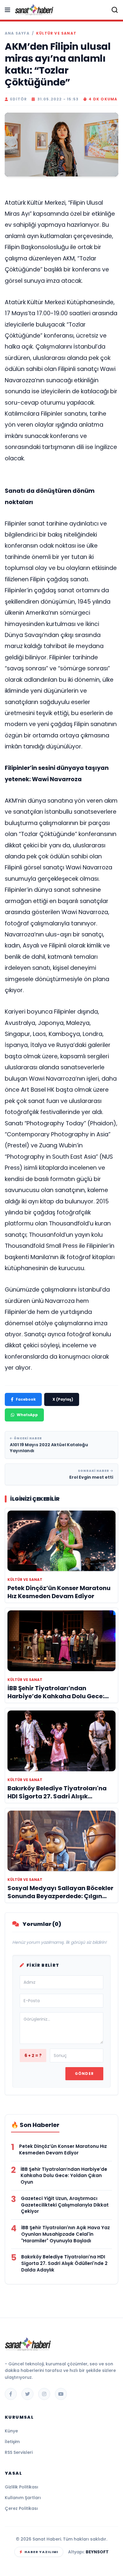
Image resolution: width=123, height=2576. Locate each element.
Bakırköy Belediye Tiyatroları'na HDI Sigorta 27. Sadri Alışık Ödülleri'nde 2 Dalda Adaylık (64, 2263)
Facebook (26, 1399)
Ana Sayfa (17, 33)
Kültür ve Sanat (56, 33)
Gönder (84, 2074)
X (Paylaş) (63, 1399)
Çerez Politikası (21, 2508)
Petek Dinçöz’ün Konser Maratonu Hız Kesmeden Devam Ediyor (63, 2149)
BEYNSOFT (97, 2552)
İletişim (12, 2442)
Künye (11, 2431)
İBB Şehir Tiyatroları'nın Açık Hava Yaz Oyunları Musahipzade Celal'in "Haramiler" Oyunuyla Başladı (66, 2234)
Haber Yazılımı (41, 2552)
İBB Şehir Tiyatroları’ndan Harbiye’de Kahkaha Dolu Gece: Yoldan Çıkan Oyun (64, 2176)
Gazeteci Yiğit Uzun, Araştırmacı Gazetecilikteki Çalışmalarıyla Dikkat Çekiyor (65, 2205)
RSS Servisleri (19, 2452)
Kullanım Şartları (23, 2498)
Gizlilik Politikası (21, 2487)
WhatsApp (27, 1415)
